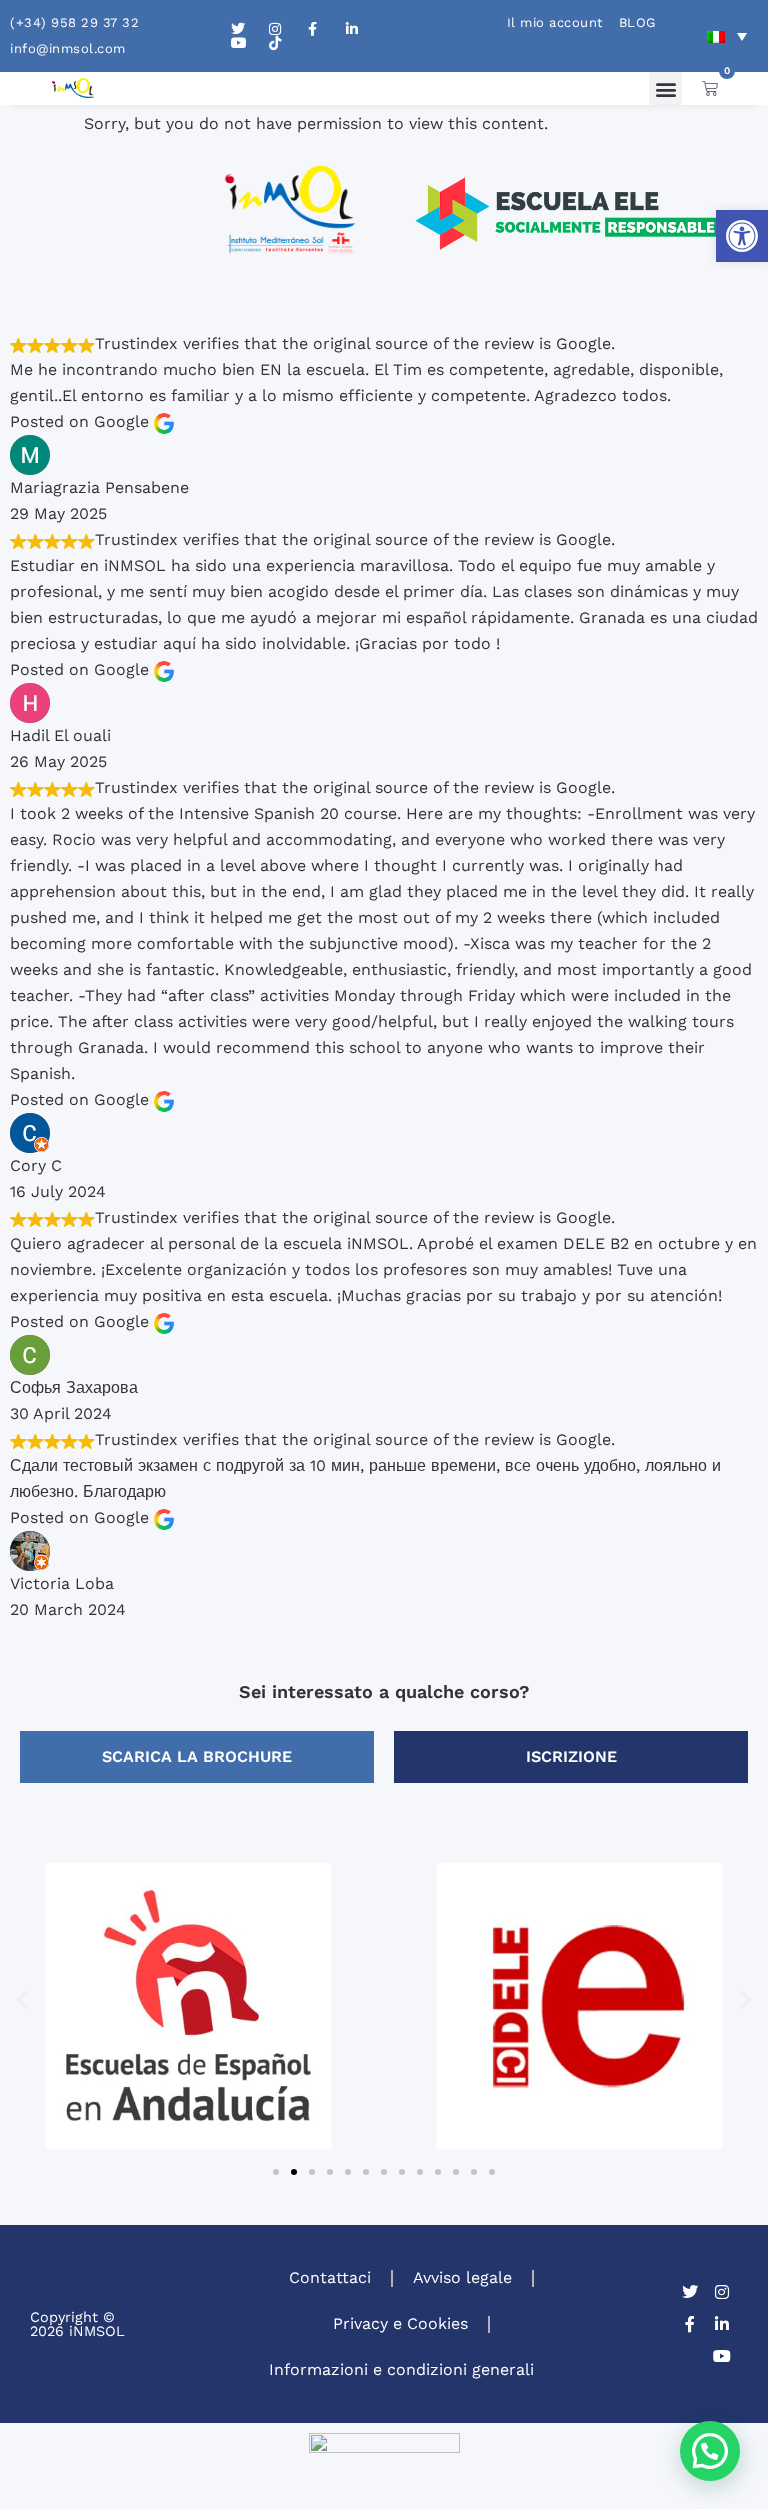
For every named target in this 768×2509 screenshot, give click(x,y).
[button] (742, 236)
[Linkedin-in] (722, 2324)
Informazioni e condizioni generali (401, 2369)
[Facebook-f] (690, 2324)
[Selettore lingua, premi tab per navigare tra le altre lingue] (727, 36)
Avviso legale (462, 2277)
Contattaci (330, 2277)
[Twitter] (690, 2292)
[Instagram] (722, 2292)
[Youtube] (722, 2356)
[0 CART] (710, 88)
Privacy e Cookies (400, 2323)
